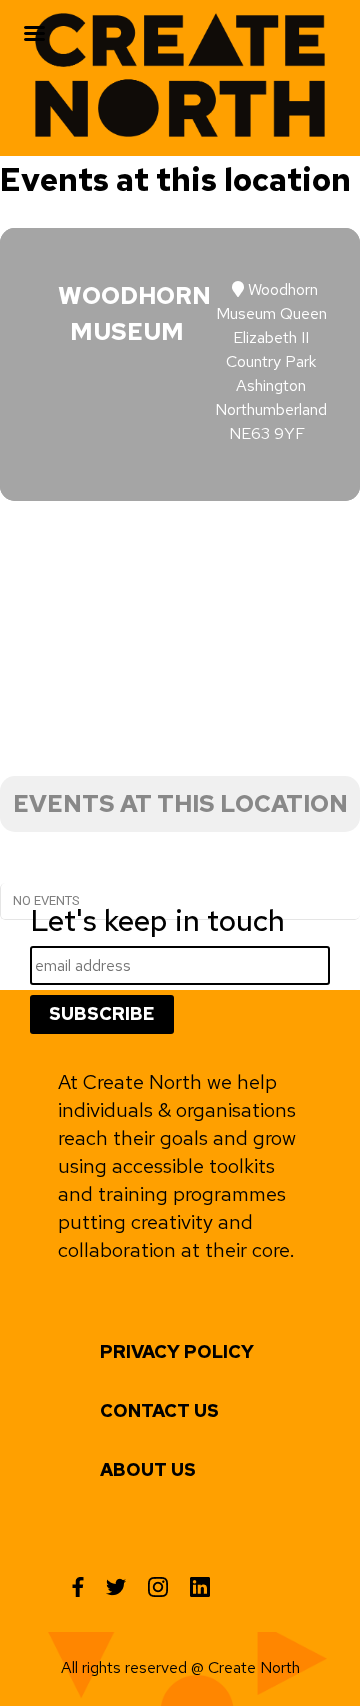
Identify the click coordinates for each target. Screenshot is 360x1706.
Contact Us (159, 1410)
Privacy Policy (177, 1351)
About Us (148, 1469)
